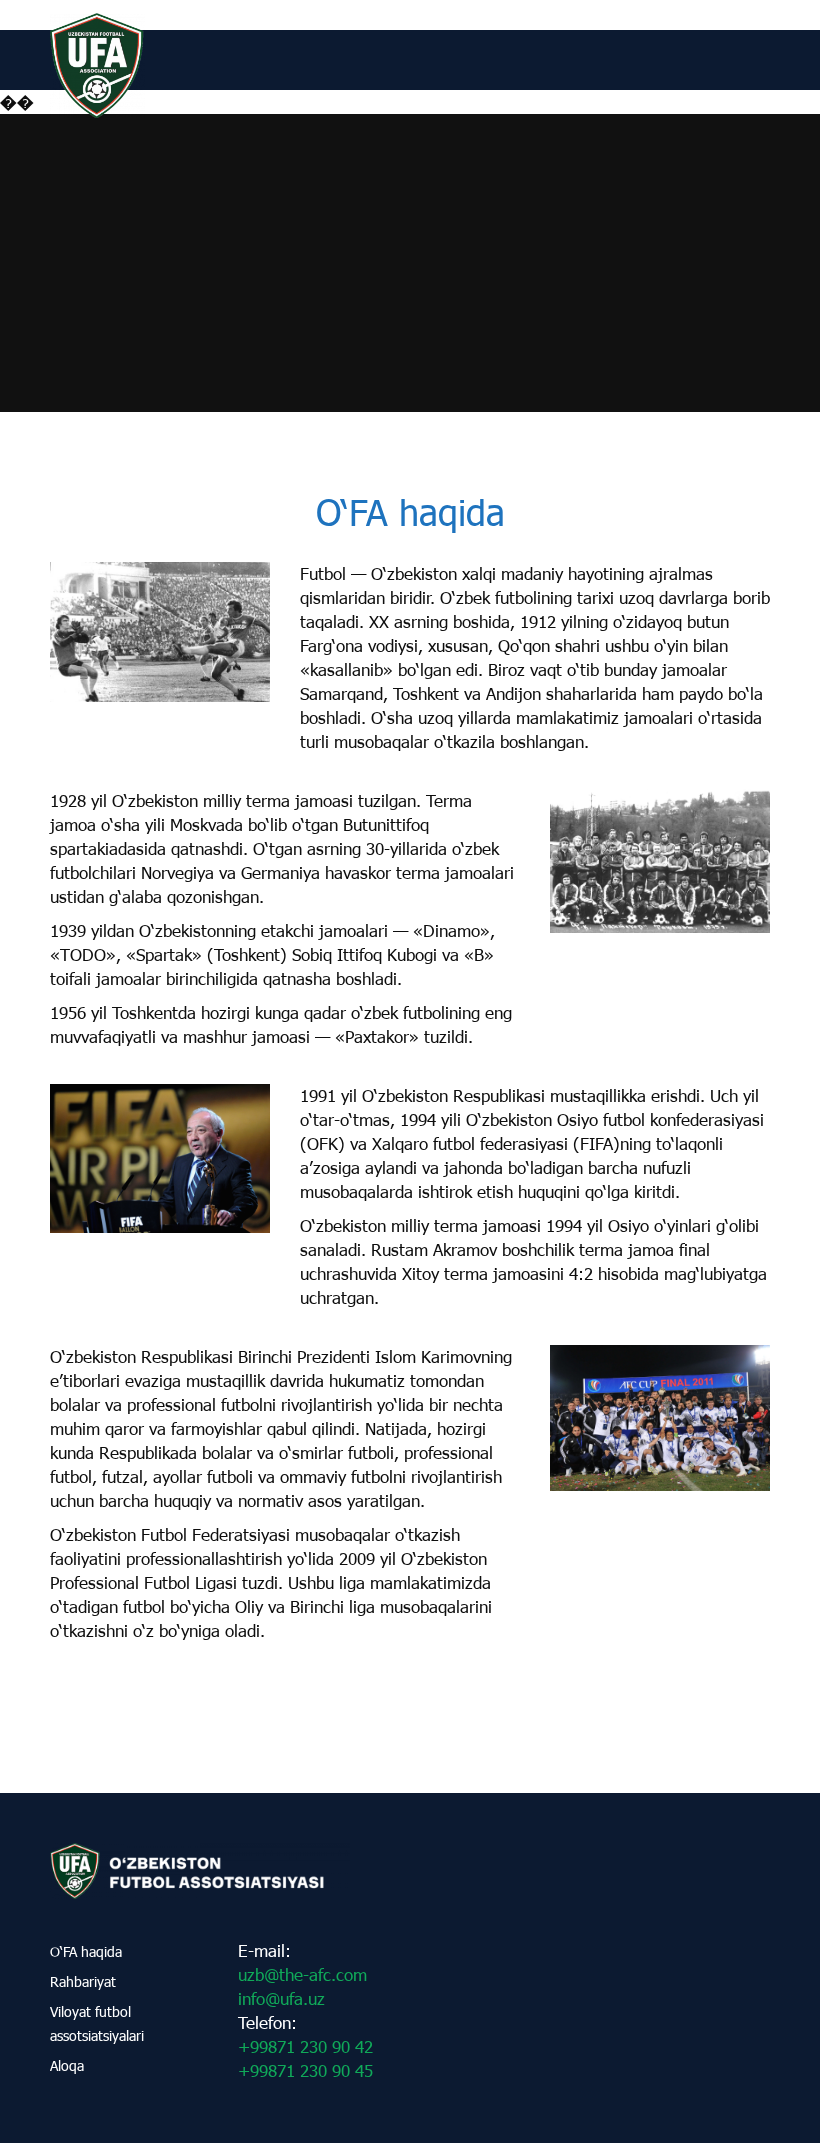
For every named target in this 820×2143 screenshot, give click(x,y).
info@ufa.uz (281, 1998)
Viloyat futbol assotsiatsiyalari (97, 2023)
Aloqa (67, 2065)
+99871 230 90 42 (305, 2046)
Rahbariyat (83, 1981)
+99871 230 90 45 (305, 2070)
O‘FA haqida (86, 1951)
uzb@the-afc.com (302, 1974)
